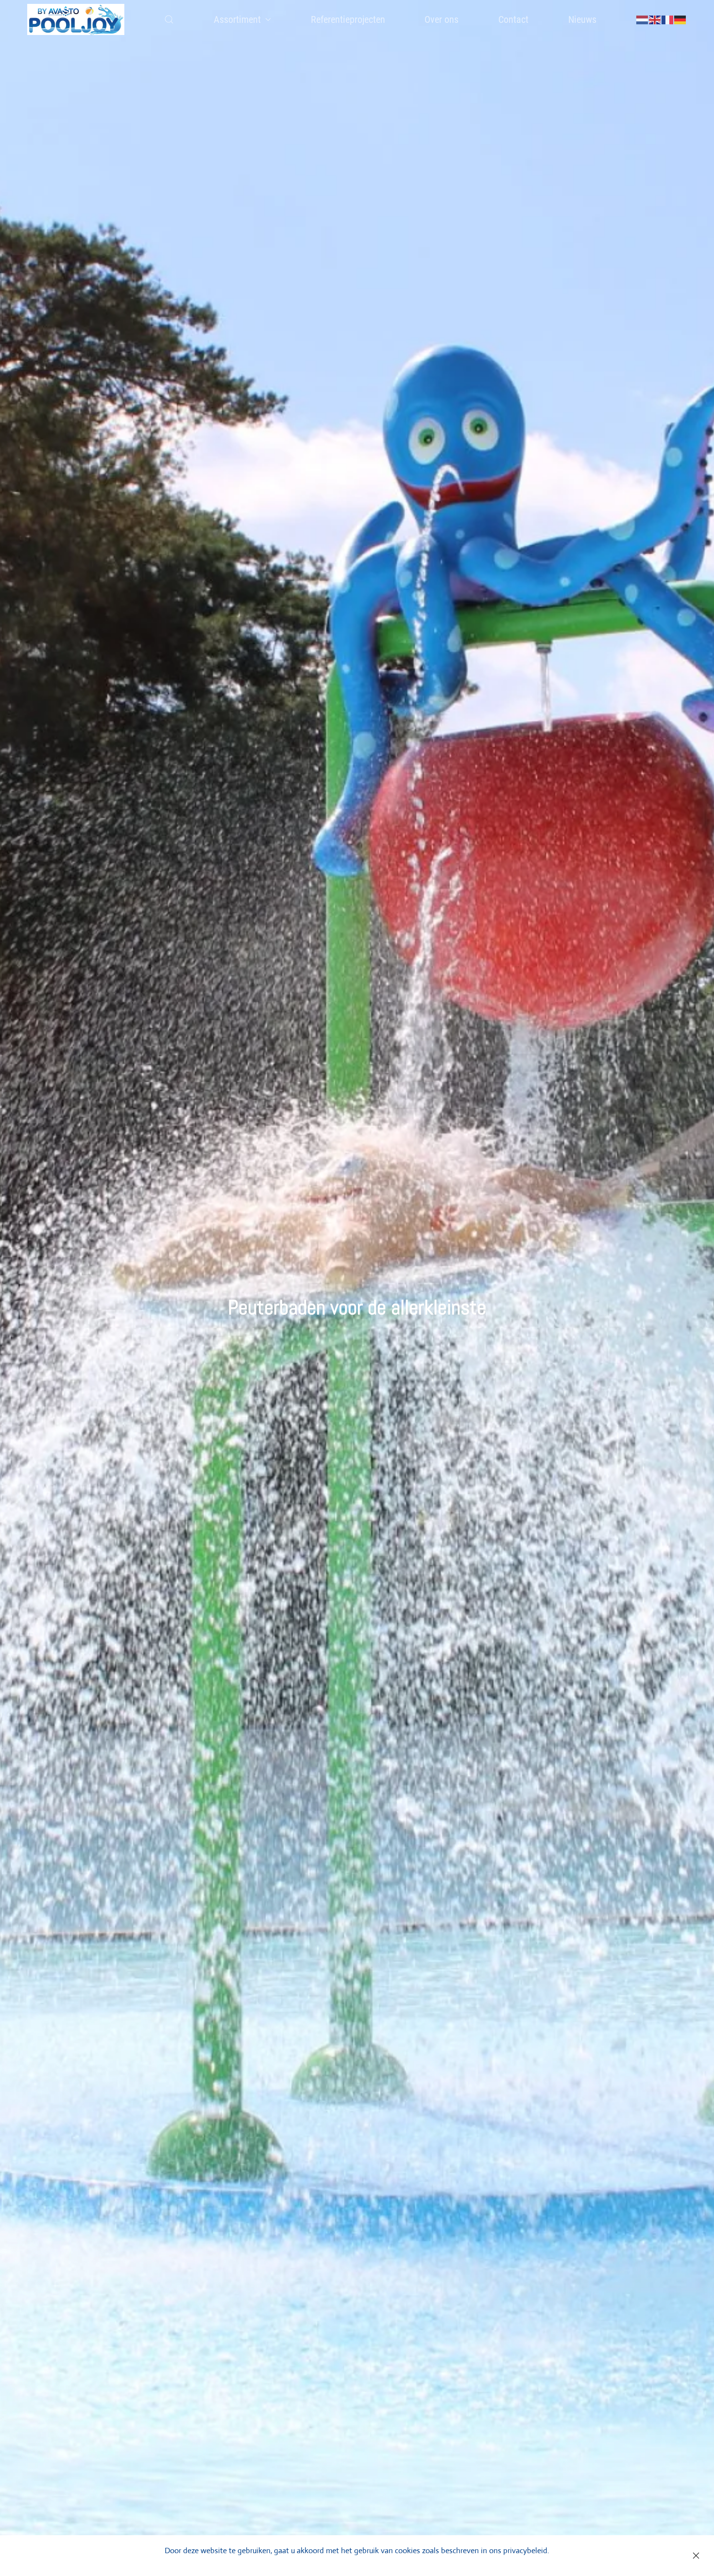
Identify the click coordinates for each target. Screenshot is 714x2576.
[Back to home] (76, 19)
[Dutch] (643, 19)
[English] (655, 19)
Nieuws (582, 19)
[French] (668, 19)
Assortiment (237, 19)
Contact (513, 19)
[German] (680, 19)
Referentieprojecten (348, 19)
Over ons (442, 19)
